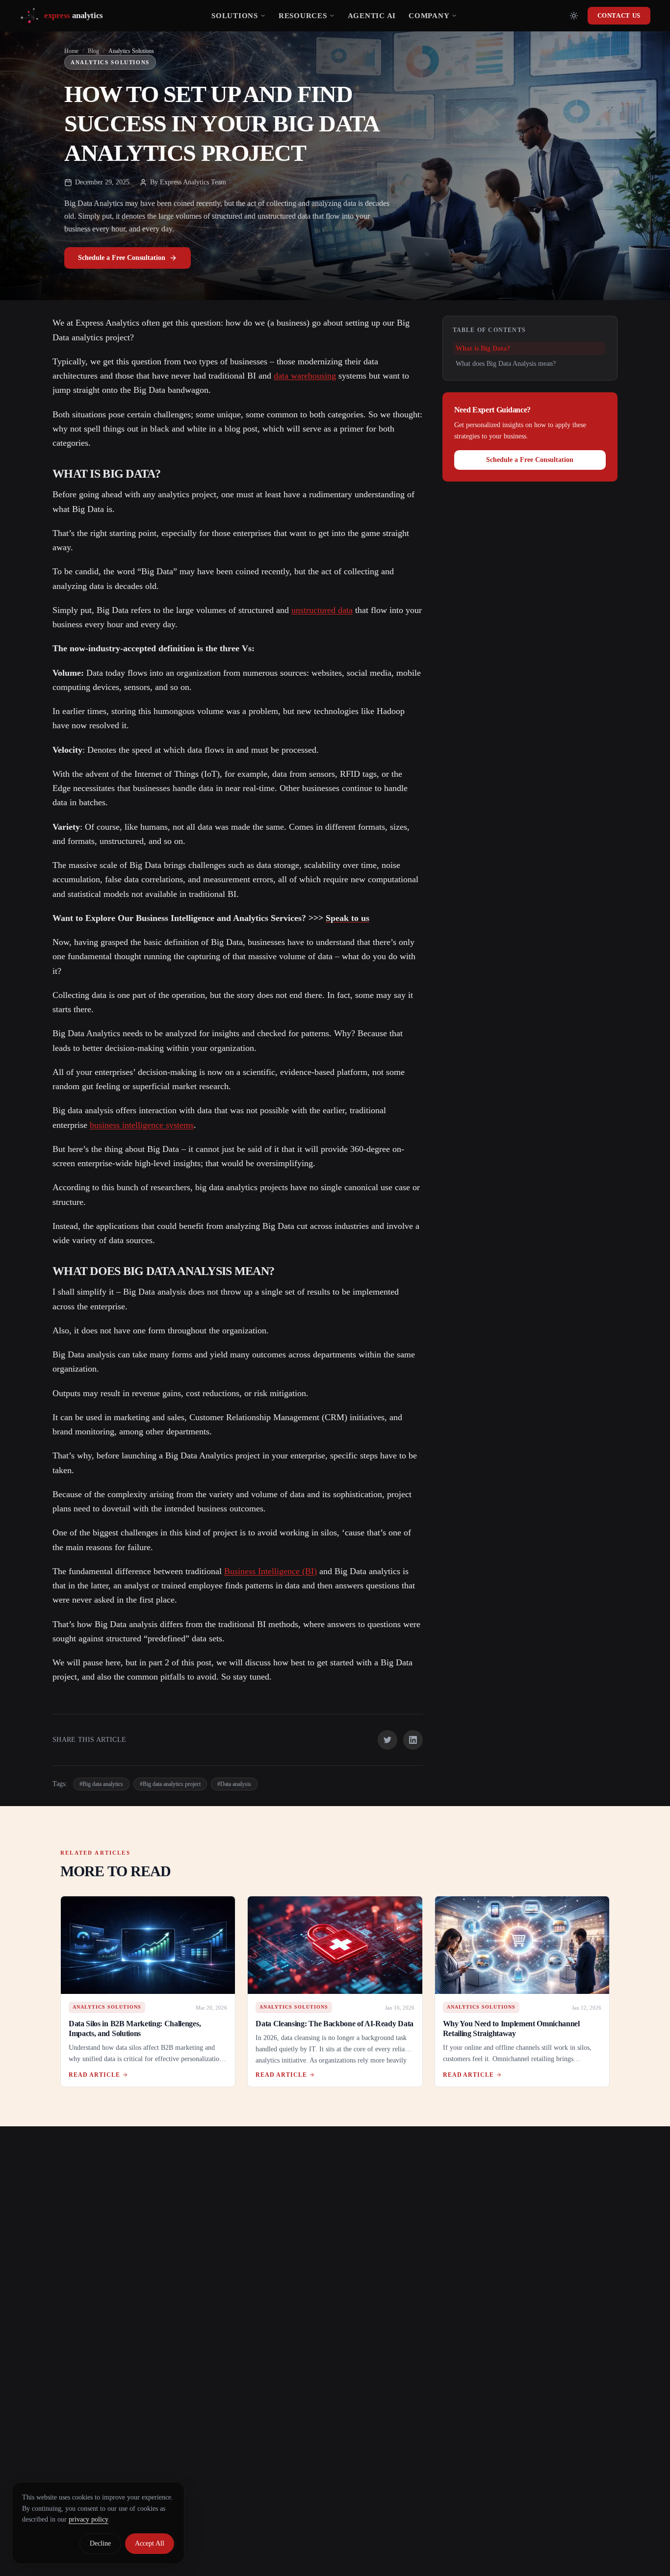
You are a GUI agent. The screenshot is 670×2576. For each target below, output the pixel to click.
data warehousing (305, 376)
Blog (93, 51)
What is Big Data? (483, 348)
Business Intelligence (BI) (271, 1571)
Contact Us (619, 15)
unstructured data (322, 610)
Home (71, 51)
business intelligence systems (142, 1125)
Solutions (235, 16)
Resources (303, 16)
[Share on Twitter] (387, 1740)
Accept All (150, 2543)
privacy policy (89, 2519)
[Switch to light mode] (574, 16)
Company (429, 16)
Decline (100, 2543)
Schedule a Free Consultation (122, 258)
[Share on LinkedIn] (413, 1740)
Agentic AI (372, 16)
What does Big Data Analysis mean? (506, 364)
